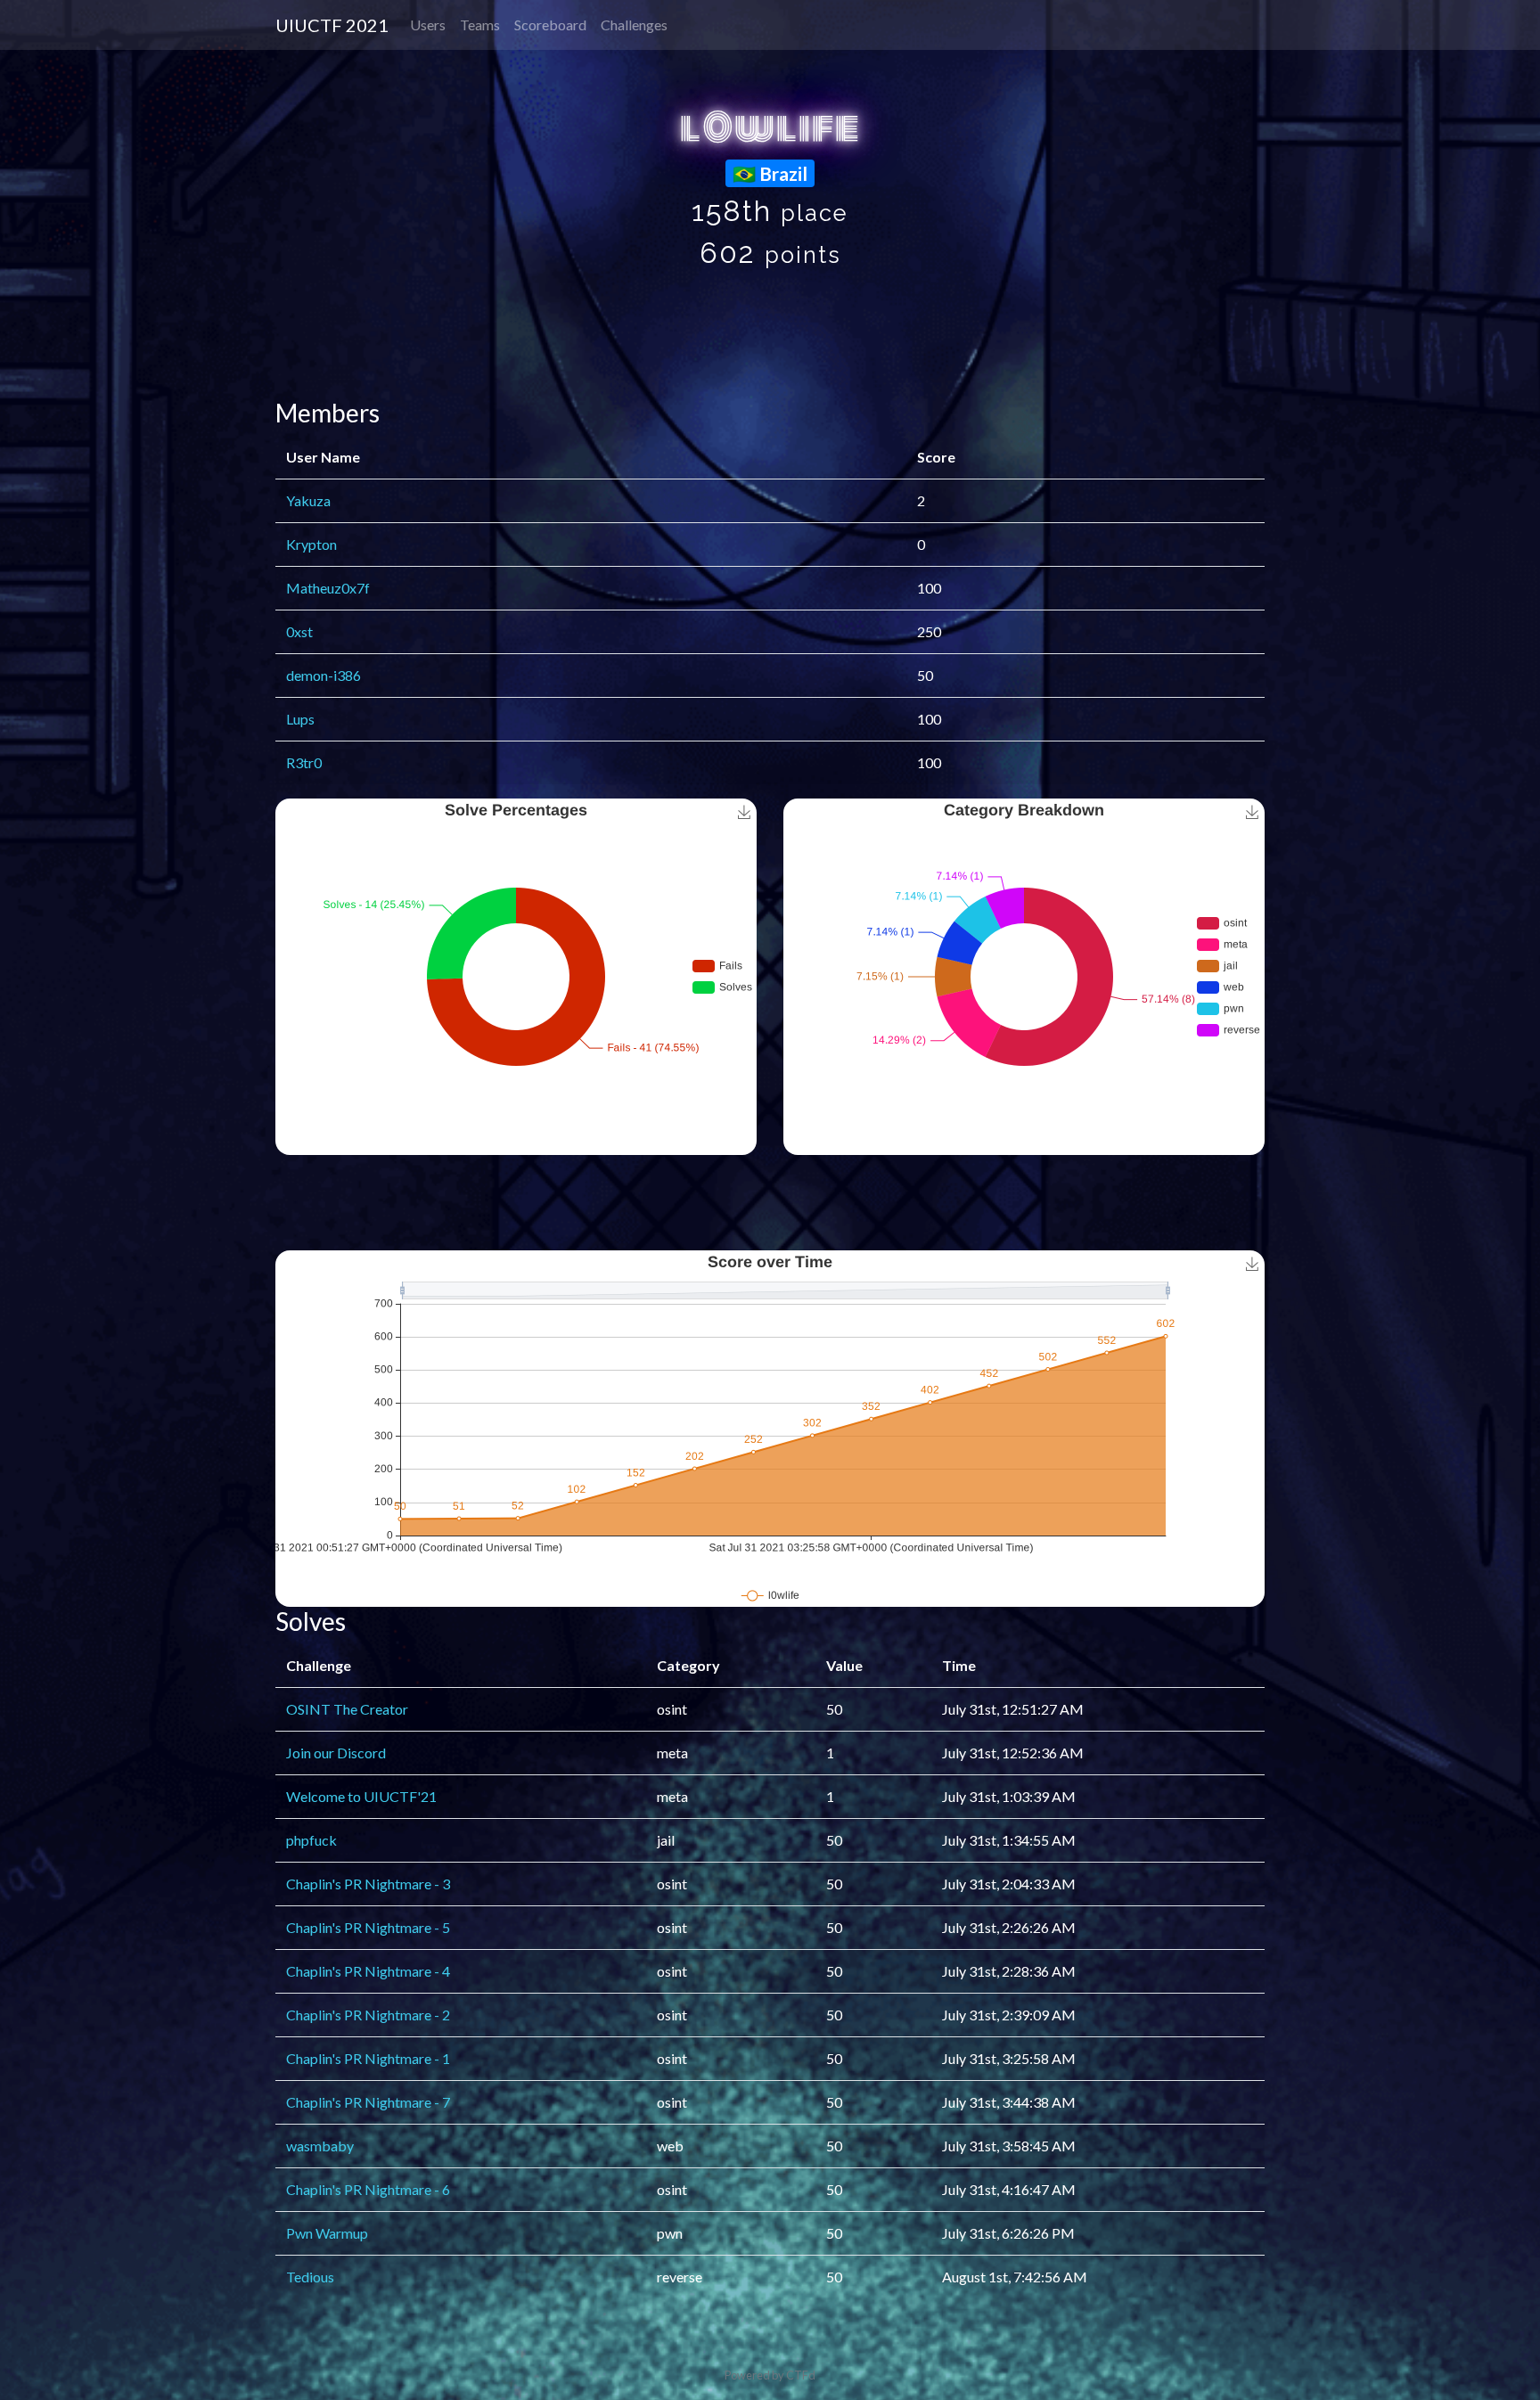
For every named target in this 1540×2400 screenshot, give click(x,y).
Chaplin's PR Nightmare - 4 (368, 1971)
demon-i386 (324, 675)
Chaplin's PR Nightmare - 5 (368, 1927)
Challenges (634, 25)
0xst (299, 631)
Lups (300, 719)
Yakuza (308, 500)
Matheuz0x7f (328, 588)
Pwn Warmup (327, 2233)
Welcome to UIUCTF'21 (361, 1796)
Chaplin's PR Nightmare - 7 (368, 2102)
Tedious (310, 2277)
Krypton (311, 544)
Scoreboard (550, 25)
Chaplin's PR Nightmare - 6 (368, 2189)
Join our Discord (336, 1753)
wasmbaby (320, 2146)
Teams (480, 25)
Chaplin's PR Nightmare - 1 (368, 2058)
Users (428, 25)
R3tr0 (304, 762)
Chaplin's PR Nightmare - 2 (368, 2015)
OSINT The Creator (347, 1709)
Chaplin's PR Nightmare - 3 (368, 1884)
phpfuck (311, 1840)
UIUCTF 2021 (332, 25)
